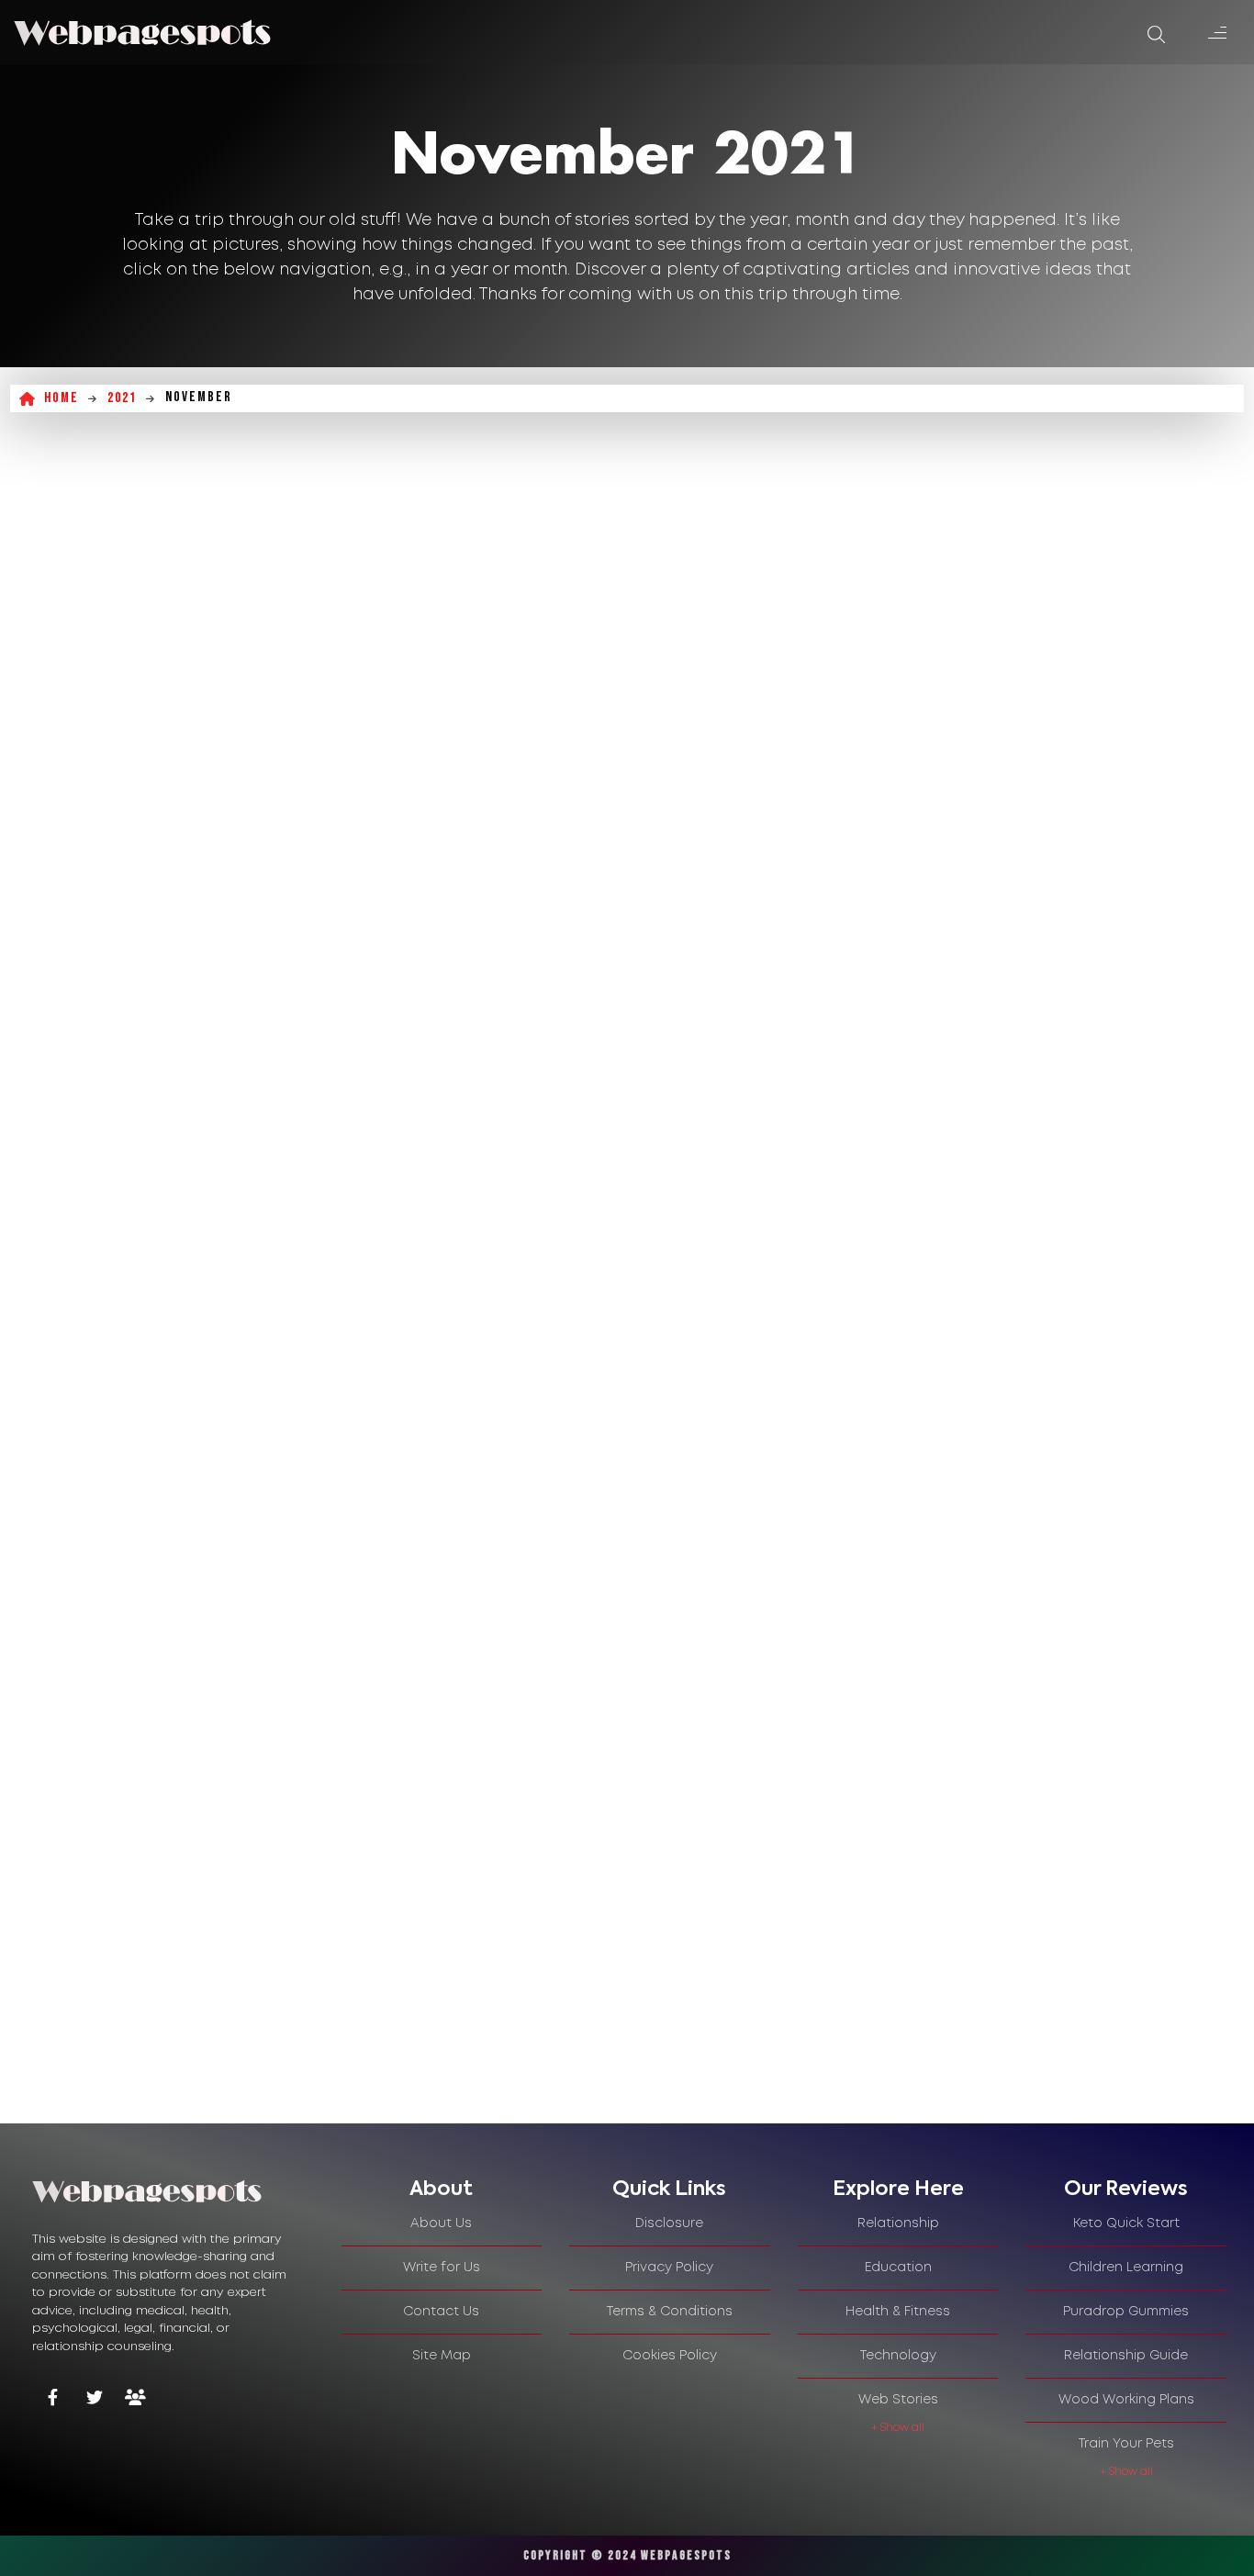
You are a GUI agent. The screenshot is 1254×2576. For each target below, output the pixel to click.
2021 (122, 398)
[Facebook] (53, 2399)
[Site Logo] (142, 32)
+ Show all (898, 2428)
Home (62, 398)
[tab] (442, 2190)
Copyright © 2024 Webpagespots (627, 2555)
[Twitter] (94, 2399)
